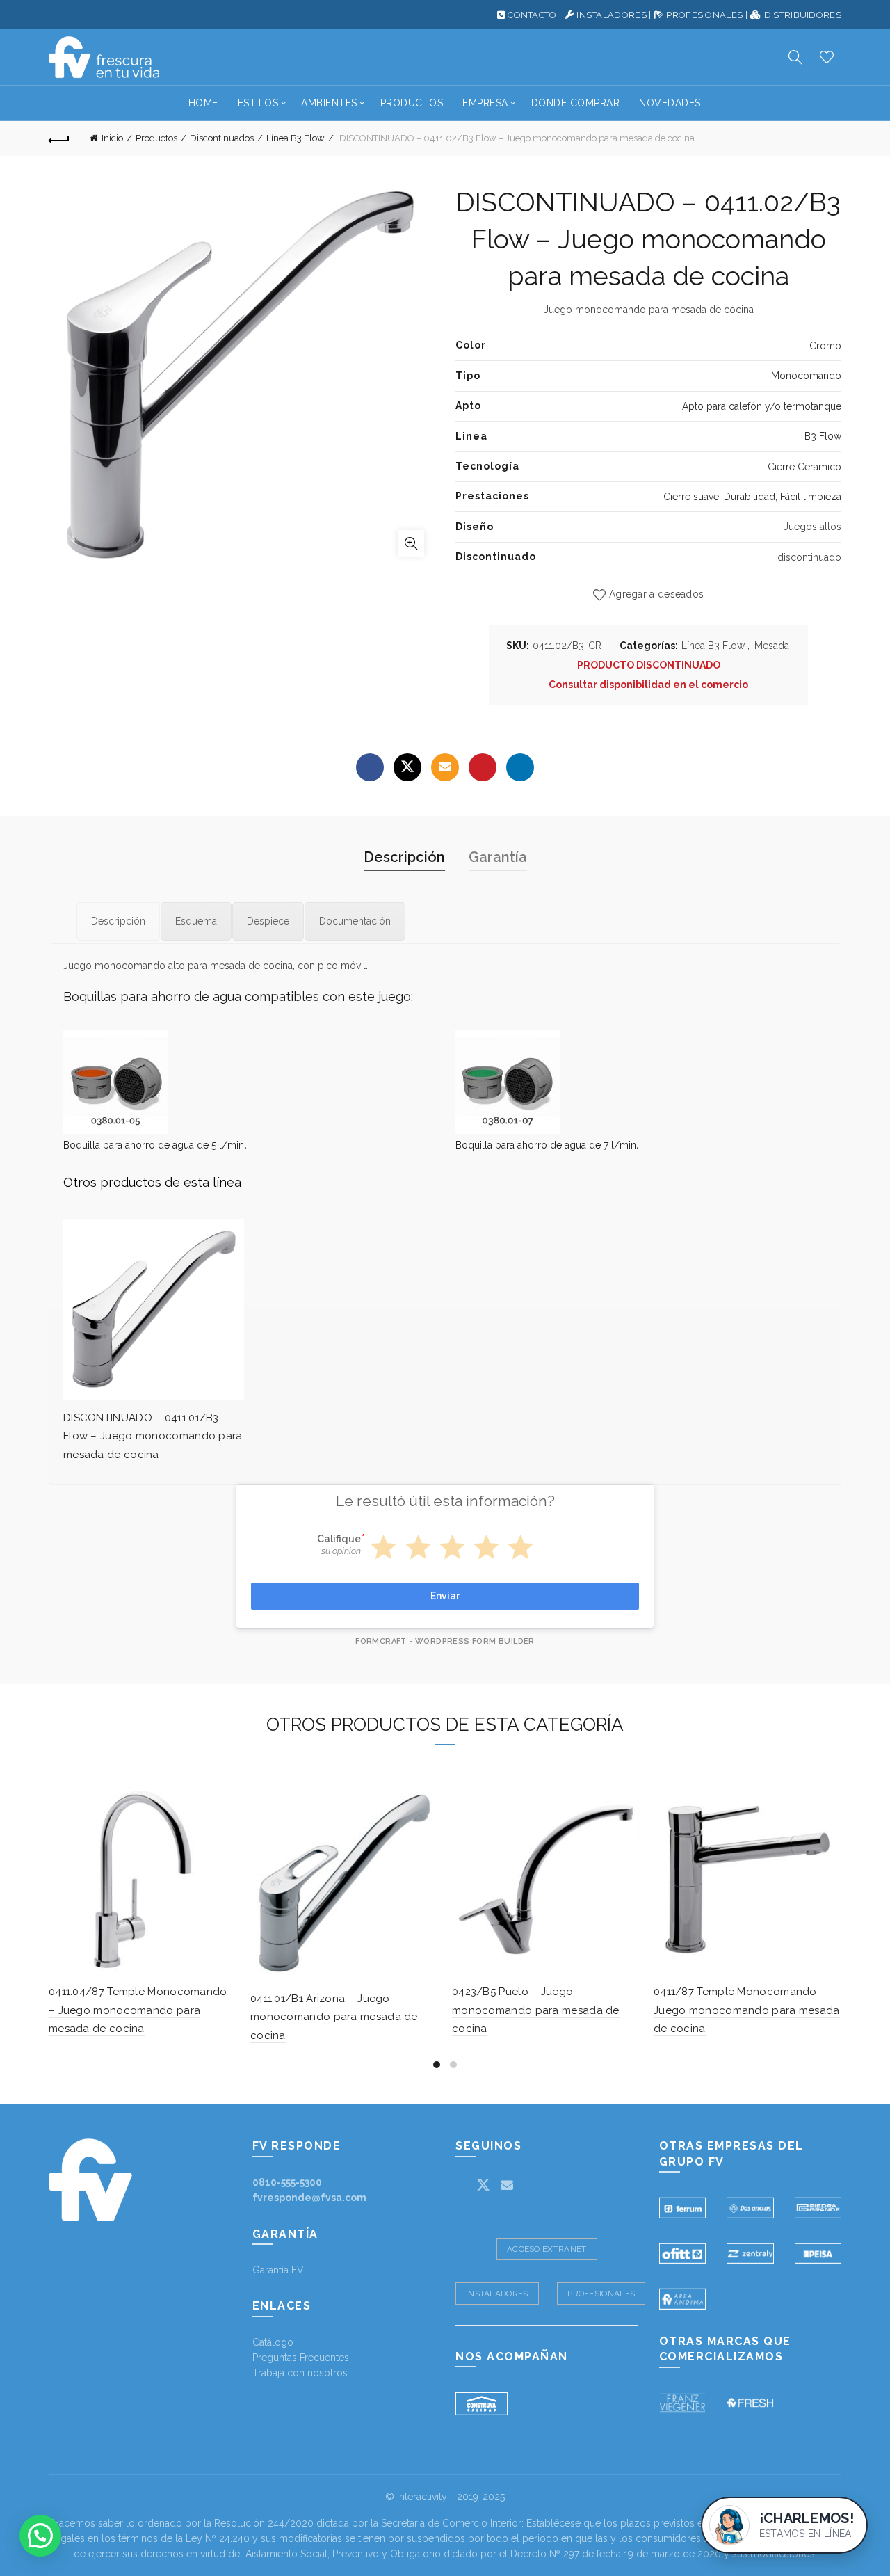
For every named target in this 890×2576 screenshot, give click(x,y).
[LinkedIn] (520, 767)
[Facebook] (370, 767)
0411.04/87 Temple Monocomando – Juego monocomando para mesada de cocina (138, 2010)
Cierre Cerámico (804, 467)
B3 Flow (823, 436)
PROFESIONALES (704, 15)
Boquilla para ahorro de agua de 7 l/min (546, 1145)
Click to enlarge (411, 543)
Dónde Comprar (576, 103)
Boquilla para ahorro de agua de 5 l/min (154, 1145)
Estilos (258, 103)
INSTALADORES (612, 15)
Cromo (825, 346)
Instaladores (497, 2294)
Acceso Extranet (547, 2249)
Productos (412, 103)
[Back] (59, 138)
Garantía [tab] (498, 857)
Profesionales (601, 2294)
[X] (407, 767)
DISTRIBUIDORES (803, 15)
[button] (40, 2536)
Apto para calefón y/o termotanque (762, 406)
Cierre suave (691, 497)
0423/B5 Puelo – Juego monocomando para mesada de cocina (536, 2010)
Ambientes (329, 103)
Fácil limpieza (811, 497)
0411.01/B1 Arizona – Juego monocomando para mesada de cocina (334, 2017)
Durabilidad (750, 497)
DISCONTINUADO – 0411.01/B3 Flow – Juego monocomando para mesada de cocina (153, 1436)
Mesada (772, 646)
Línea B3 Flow (296, 138)
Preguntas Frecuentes (301, 2358)
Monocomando (806, 376)
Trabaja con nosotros (300, 2373)
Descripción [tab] (404, 857)
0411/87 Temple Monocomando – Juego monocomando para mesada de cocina (747, 2010)
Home (203, 103)
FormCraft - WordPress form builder (445, 1641)
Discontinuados (222, 138)
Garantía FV (278, 2270)
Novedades (670, 103)
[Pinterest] (483, 767)
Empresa (485, 103)
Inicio (112, 138)
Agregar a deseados (656, 594)
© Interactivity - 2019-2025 (445, 2497)
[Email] (445, 767)
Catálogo (273, 2342)
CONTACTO (532, 15)
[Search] (795, 57)
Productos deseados (827, 57)
